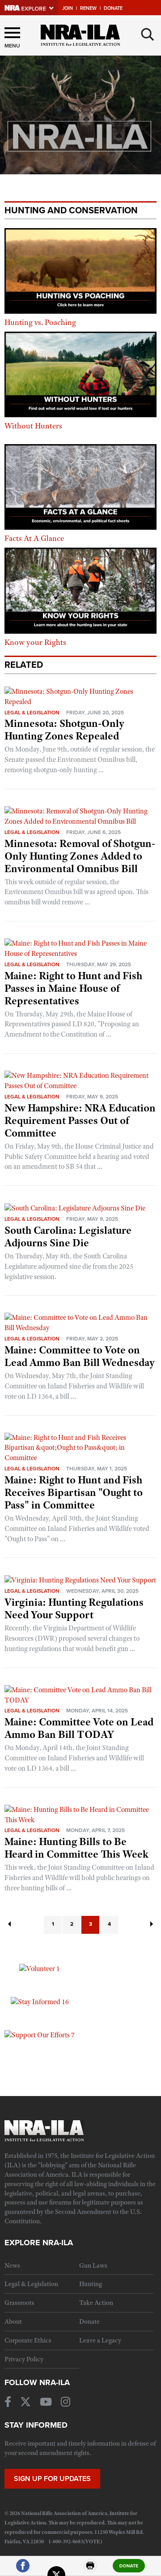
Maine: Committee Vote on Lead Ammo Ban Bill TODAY (79, 1728)
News (12, 2265)
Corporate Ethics (28, 2340)
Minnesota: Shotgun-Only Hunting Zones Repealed (64, 730)
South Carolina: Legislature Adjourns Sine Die (68, 1236)
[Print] (90, 2570)
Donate (113, 8)
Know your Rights (35, 642)
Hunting (91, 2284)
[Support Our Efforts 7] (40, 2035)
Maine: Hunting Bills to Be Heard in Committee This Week (76, 1848)
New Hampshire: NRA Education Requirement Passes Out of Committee (80, 1120)
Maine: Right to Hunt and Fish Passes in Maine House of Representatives (73, 988)
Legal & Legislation (32, 713)
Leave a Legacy (100, 2340)
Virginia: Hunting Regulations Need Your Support (74, 1608)
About (13, 2321)
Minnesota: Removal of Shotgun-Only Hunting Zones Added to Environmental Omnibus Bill (80, 856)
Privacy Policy (24, 2359)
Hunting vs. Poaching (40, 322)
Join (68, 8)
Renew (88, 8)
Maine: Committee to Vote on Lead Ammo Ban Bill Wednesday (80, 1356)
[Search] (148, 35)
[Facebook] (23, 2570)
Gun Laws (93, 2265)
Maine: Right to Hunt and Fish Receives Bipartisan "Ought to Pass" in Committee (74, 1492)
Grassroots (19, 2303)
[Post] (56, 2570)
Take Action (96, 2303)
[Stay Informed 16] (40, 2001)
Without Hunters (33, 426)
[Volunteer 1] (40, 1968)
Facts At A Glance (34, 538)
